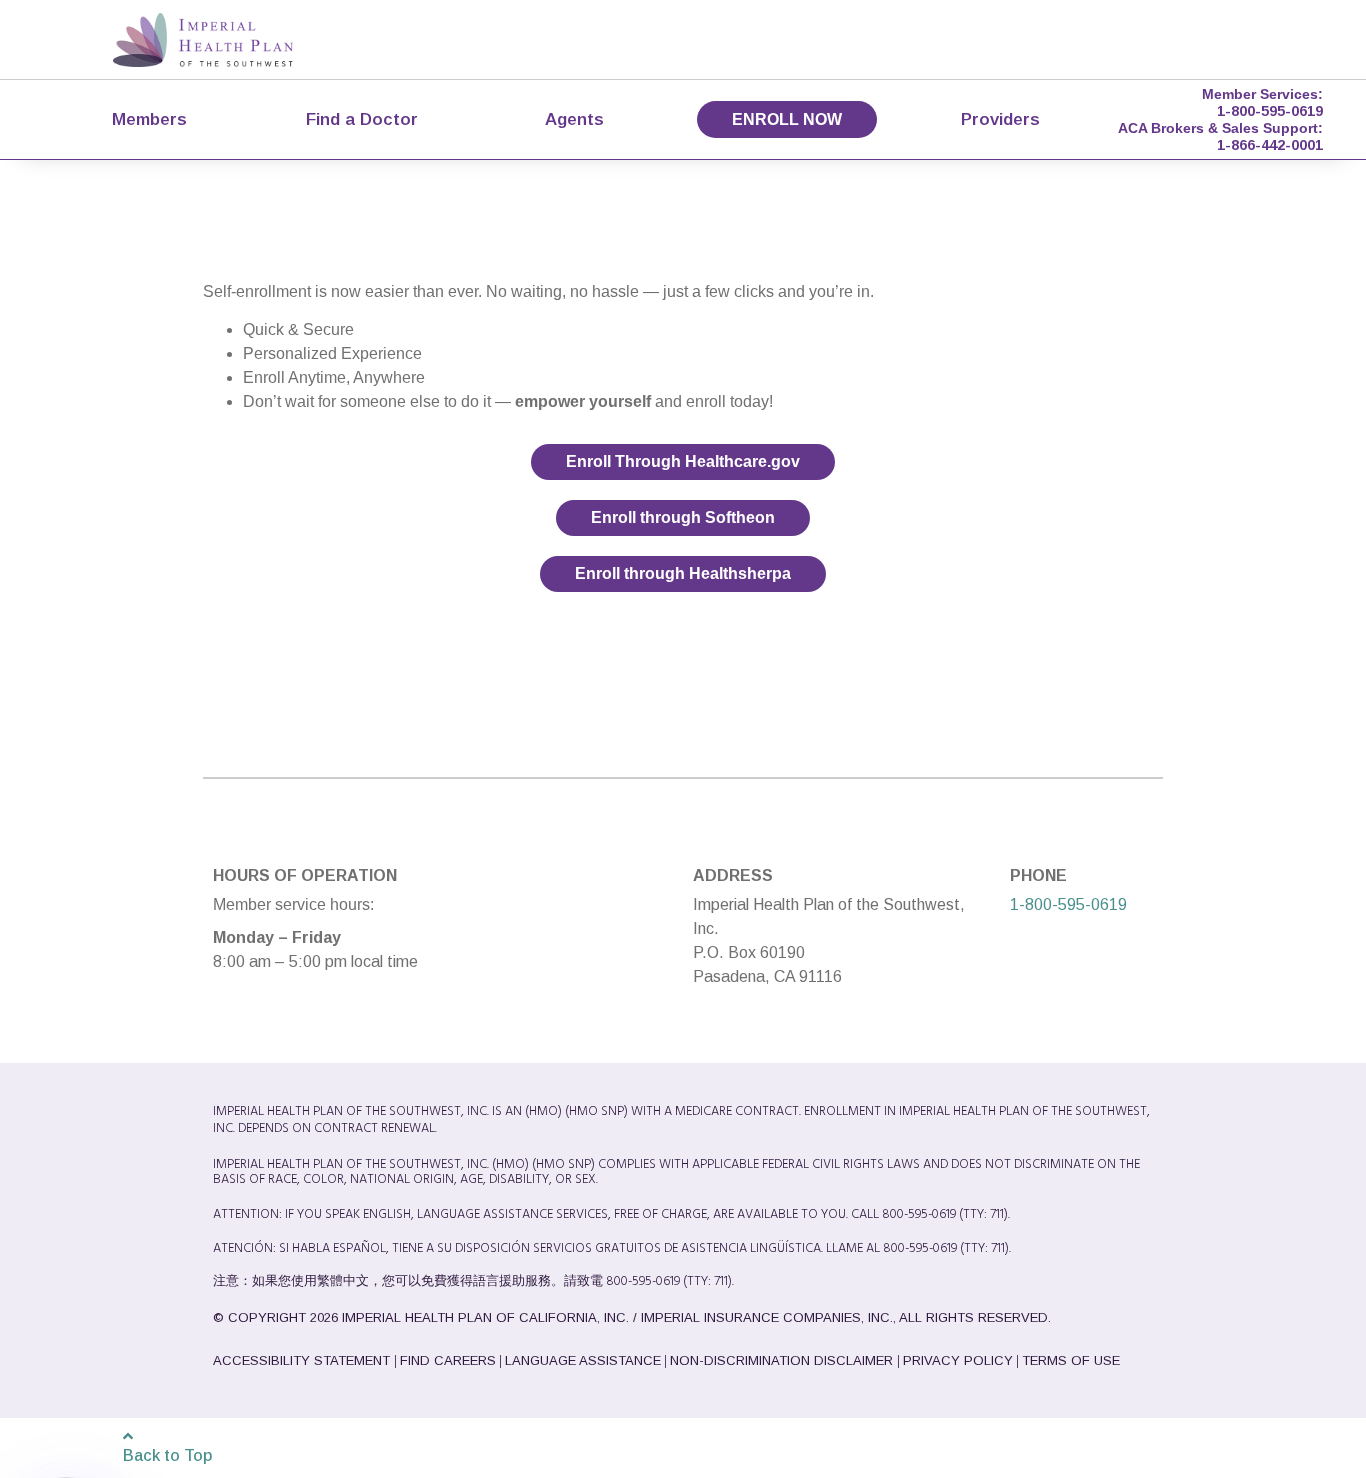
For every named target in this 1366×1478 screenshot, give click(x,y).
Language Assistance (583, 1360)
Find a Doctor (362, 119)
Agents (574, 119)
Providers (1000, 119)
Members (149, 119)
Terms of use (1071, 1360)
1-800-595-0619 (1270, 111)
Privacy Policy (958, 1360)
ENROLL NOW (787, 119)
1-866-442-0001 (1270, 145)
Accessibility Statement (303, 1360)
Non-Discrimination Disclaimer (783, 1360)
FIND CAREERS (448, 1360)
